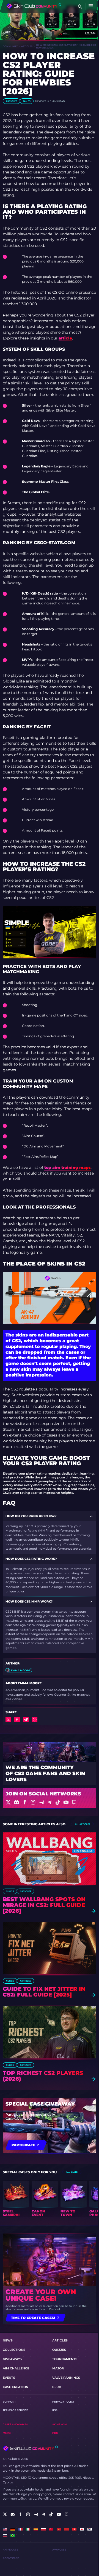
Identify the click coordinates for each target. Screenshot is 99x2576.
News (8, 2340)
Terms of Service (15, 2410)
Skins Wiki (60, 2424)
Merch (8, 2433)
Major (58, 2368)
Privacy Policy (63, 2402)
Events (9, 2378)
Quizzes (59, 2350)
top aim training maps (68, 1167)
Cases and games (15, 2424)
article (65, 338)
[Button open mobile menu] (91, 7)
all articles (82, 1824)
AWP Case (59, 2550)
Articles (27, 46)
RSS (55, 2410)
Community (10, 46)
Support (9, 2402)
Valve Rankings (66, 2378)
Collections (14, 2350)
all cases (72, 2172)
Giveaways (12, 2359)
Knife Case (10, 2550)
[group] (16, 2199)
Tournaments (65, 2359)
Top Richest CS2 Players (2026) (43, 2076)
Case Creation (16, 2387)
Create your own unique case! (41, 2295)
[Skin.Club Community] (34, 6)
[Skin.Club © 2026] (30, 2448)
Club (57, 2387)
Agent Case (11, 2558)
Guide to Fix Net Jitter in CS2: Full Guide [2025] (44, 1992)
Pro (55, 2433)
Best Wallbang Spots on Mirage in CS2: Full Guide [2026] (44, 1905)
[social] (5, 2514)
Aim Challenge (16, 2368)
